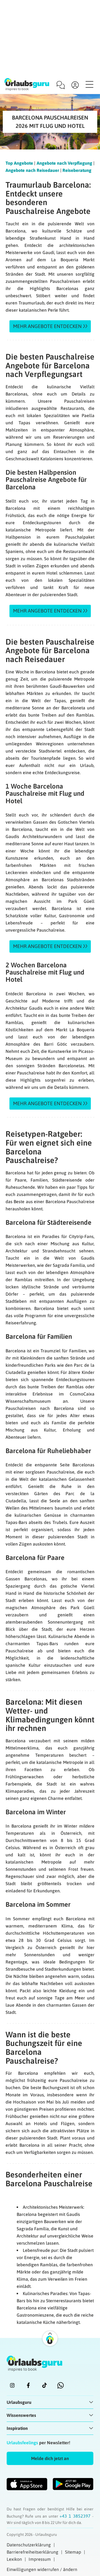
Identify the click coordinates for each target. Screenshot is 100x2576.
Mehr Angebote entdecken (47, 326)
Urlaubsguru (19, 2402)
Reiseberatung (77, 170)
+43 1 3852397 (76, 2516)
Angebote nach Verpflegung (64, 163)
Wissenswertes (21, 2415)
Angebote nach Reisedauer (32, 170)
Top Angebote (19, 163)
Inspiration (17, 2428)
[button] (50, 2458)
